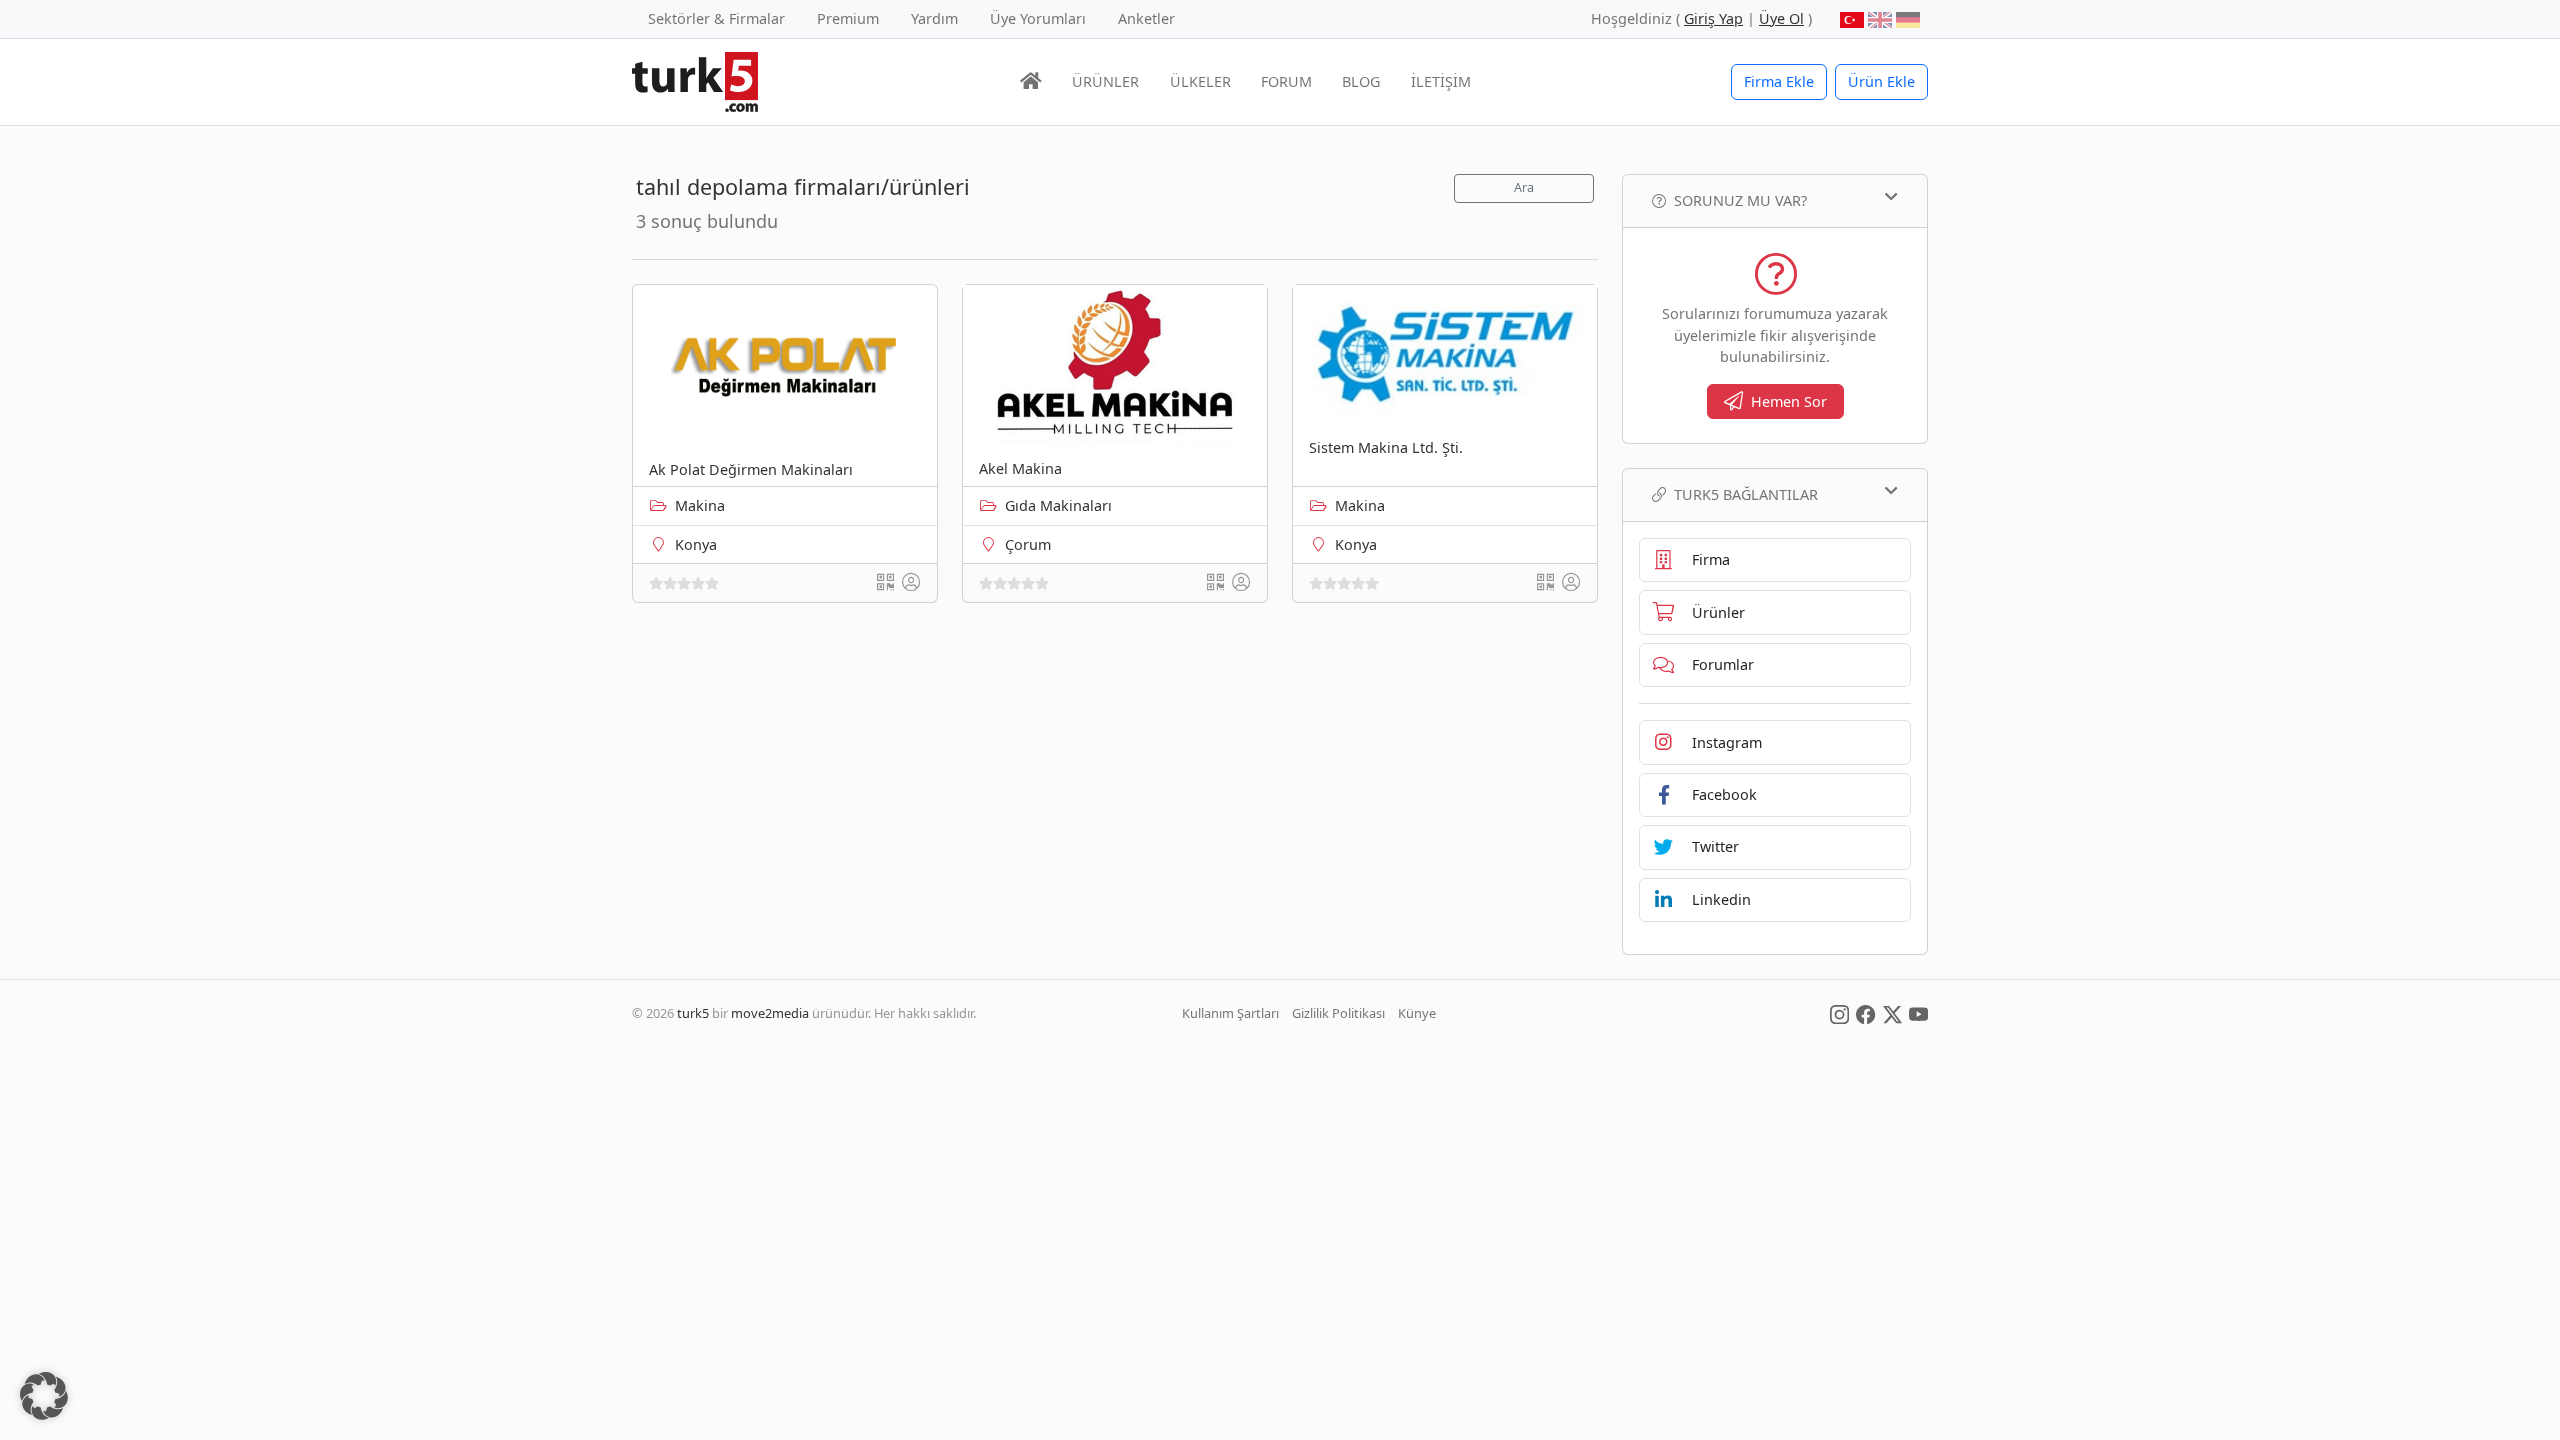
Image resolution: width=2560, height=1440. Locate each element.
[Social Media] (1839, 1013)
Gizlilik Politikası (1338, 1013)
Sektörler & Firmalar (716, 18)
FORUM (1286, 81)
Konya (696, 544)
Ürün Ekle (1881, 81)
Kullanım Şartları (1230, 1013)
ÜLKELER (1200, 81)
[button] (44, 1396)
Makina (700, 505)
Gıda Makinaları (1058, 505)
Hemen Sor (1789, 401)
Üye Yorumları (1038, 18)
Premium (848, 18)
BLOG (1361, 81)
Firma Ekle (1779, 81)
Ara (1524, 187)
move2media (770, 1013)
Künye (1417, 1013)
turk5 (693, 1013)
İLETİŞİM (1441, 81)
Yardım (934, 18)
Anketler (1146, 18)
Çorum (1028, 544)
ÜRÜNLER (1105, 81)
